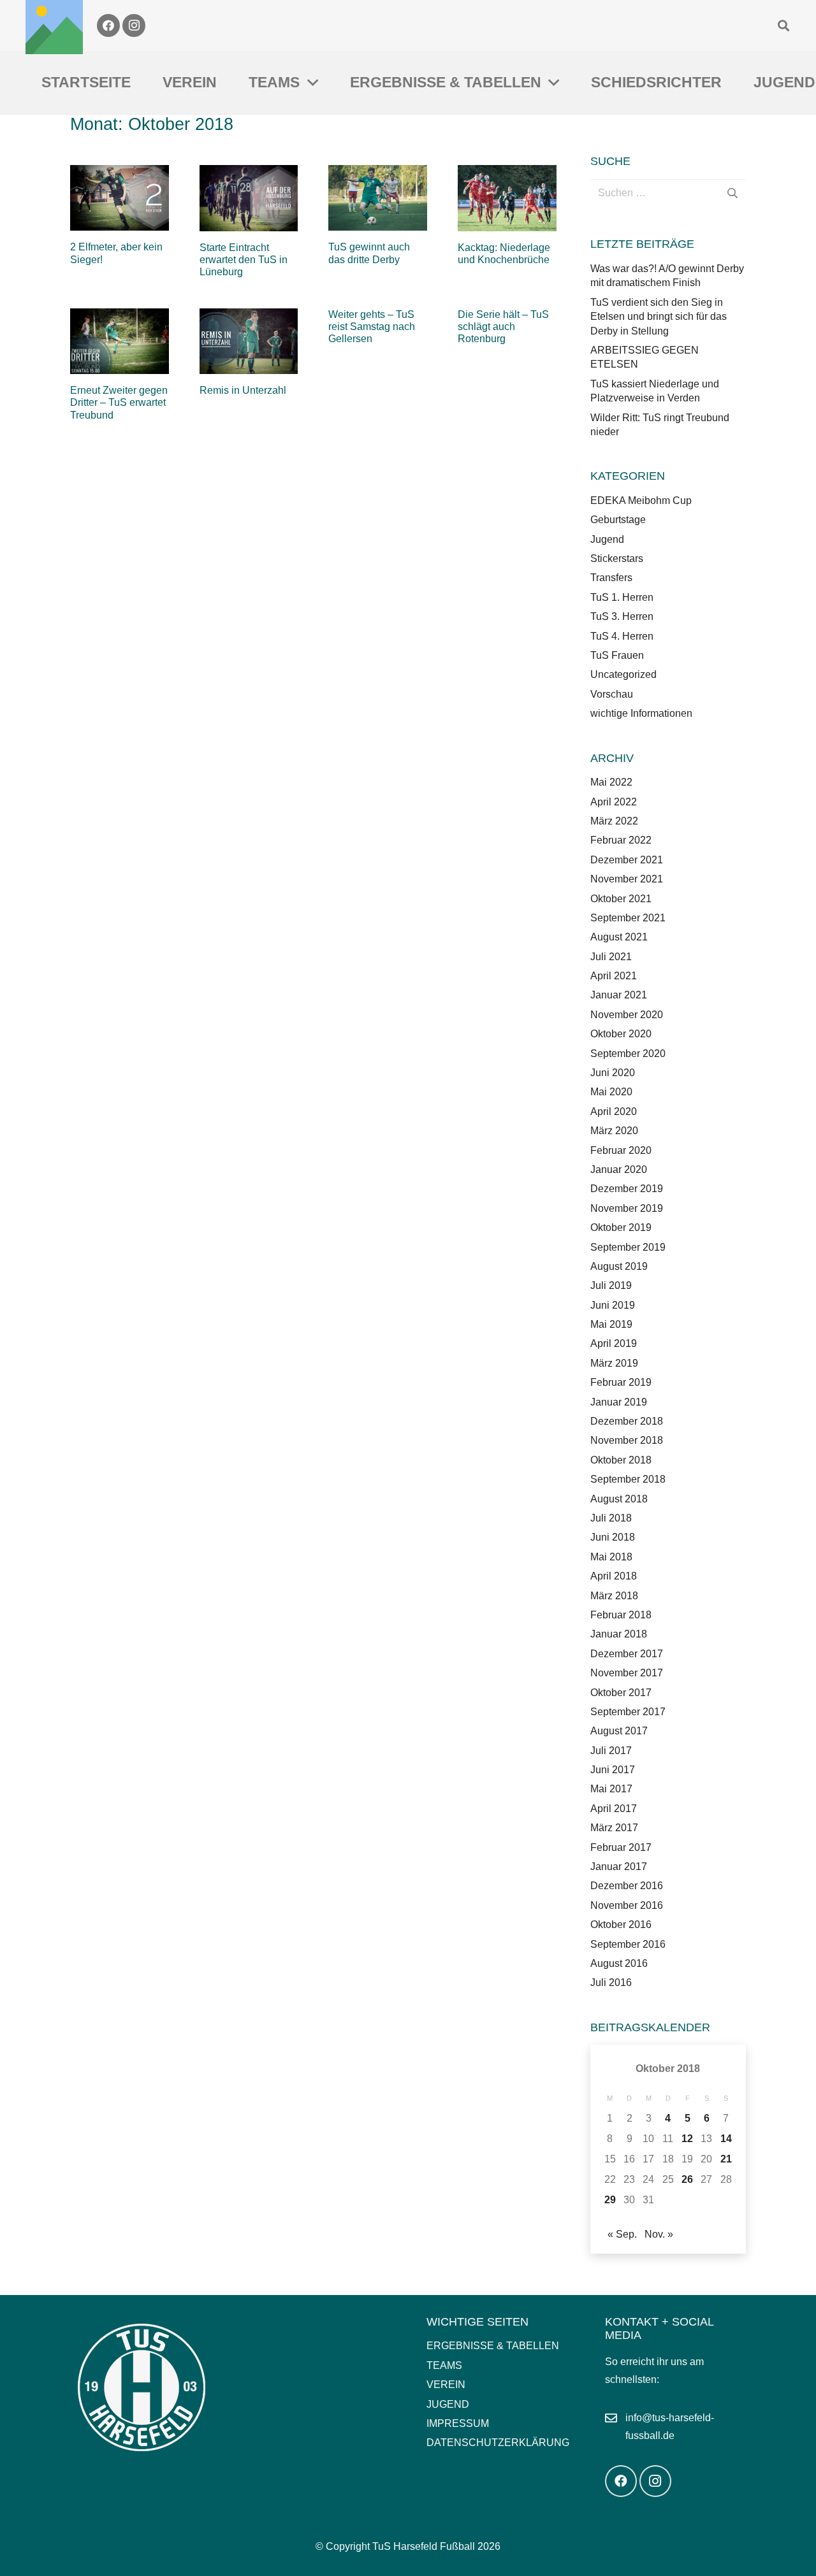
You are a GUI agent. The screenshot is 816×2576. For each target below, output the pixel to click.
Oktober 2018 (621, 1460)
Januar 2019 (619, 1402)
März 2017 (614, 1828)
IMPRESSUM (458, 2423)
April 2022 (614, 802)
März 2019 (614, 1363)
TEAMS (444, 2365)
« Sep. (622, 2234)
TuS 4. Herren (622, 636)
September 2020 (628, 1054)
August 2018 (619, 1499)
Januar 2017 (619, 1867)
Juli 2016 (611, 1982)
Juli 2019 (611, 1285)
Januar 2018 (619, 1634)
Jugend (607, 539)
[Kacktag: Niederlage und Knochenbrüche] (507, 198)
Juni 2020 (613, 1073)
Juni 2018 (613, 1537)
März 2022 (614, 821)
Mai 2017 (611, 1789)
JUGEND (448, 2404)
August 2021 (619, 937)
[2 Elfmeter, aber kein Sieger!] (120, 198)
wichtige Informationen (641, 713)
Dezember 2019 (627, 1189)
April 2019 (614, 1343)
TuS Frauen (617, 655)
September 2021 (628, 918)
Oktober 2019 (621, 1227)
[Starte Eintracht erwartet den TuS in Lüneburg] (249, 198)
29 (610, 2200)
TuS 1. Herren (622, 597)
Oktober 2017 (621, 1693)
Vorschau (612, 694)
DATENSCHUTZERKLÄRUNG (498, 2443)
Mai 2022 (611, 782)
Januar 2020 (619, 1169)
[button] (783, 25)
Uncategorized (623, 674)
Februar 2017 (621, 1847)
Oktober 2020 (621, 1034)
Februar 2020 (621, 1150)
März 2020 (614, 1131)
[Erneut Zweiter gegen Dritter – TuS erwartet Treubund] (120, 341)
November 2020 (627, 1015)
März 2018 (614, 1596)
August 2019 (619, 1266)
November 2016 (627, 1905)
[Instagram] (134, 25)
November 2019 (627, 1208)
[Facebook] (108, 25)
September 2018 (628, 1479)
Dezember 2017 (627, 1654)
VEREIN (446, 2385)
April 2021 (614, 976)
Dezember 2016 (627, 1886)
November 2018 (627, 1440)
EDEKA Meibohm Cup (641, 500)
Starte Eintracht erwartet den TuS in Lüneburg (244, 260)
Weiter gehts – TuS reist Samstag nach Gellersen (372, 327)
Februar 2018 (621, 1615)
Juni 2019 (613, 1305)
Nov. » (659, 2234)
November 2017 (627, 1673)
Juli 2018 (611, 1518)
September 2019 (628, 1247)
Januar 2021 (619, 995)
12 (687, 2139)
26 (687, 2179)
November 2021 (627, 879)
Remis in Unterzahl (243, 390)
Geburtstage (618, 520)
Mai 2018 (611, 1557)
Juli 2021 (611, 957)
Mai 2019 (611, 1324)
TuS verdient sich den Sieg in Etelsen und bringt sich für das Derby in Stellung (659, 317)
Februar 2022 (621, 840)
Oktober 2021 (621, 899)
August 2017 (619, 1731)
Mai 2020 (611, 1092)
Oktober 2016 (621, 1925)
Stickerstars (617, 558)
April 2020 (614, 1112)
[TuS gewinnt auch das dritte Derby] (378, 198)
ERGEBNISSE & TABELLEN (493, 2346)
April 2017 (614, 1809)
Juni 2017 (613, 1770)
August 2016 (619, 1963)
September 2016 (628, 1944)
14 (726, 2139)
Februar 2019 (621, 1382)
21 (726, 2159)
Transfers (611, 578)
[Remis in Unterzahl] (249, 341)
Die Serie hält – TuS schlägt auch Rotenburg (503, 327)
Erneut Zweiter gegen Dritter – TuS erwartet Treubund (119, 402)
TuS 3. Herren (622, 616)
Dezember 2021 (627, 860)
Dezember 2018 (627, 1421)
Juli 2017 (611, 1751)
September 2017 (628, 1712)
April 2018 (614, 1576)
